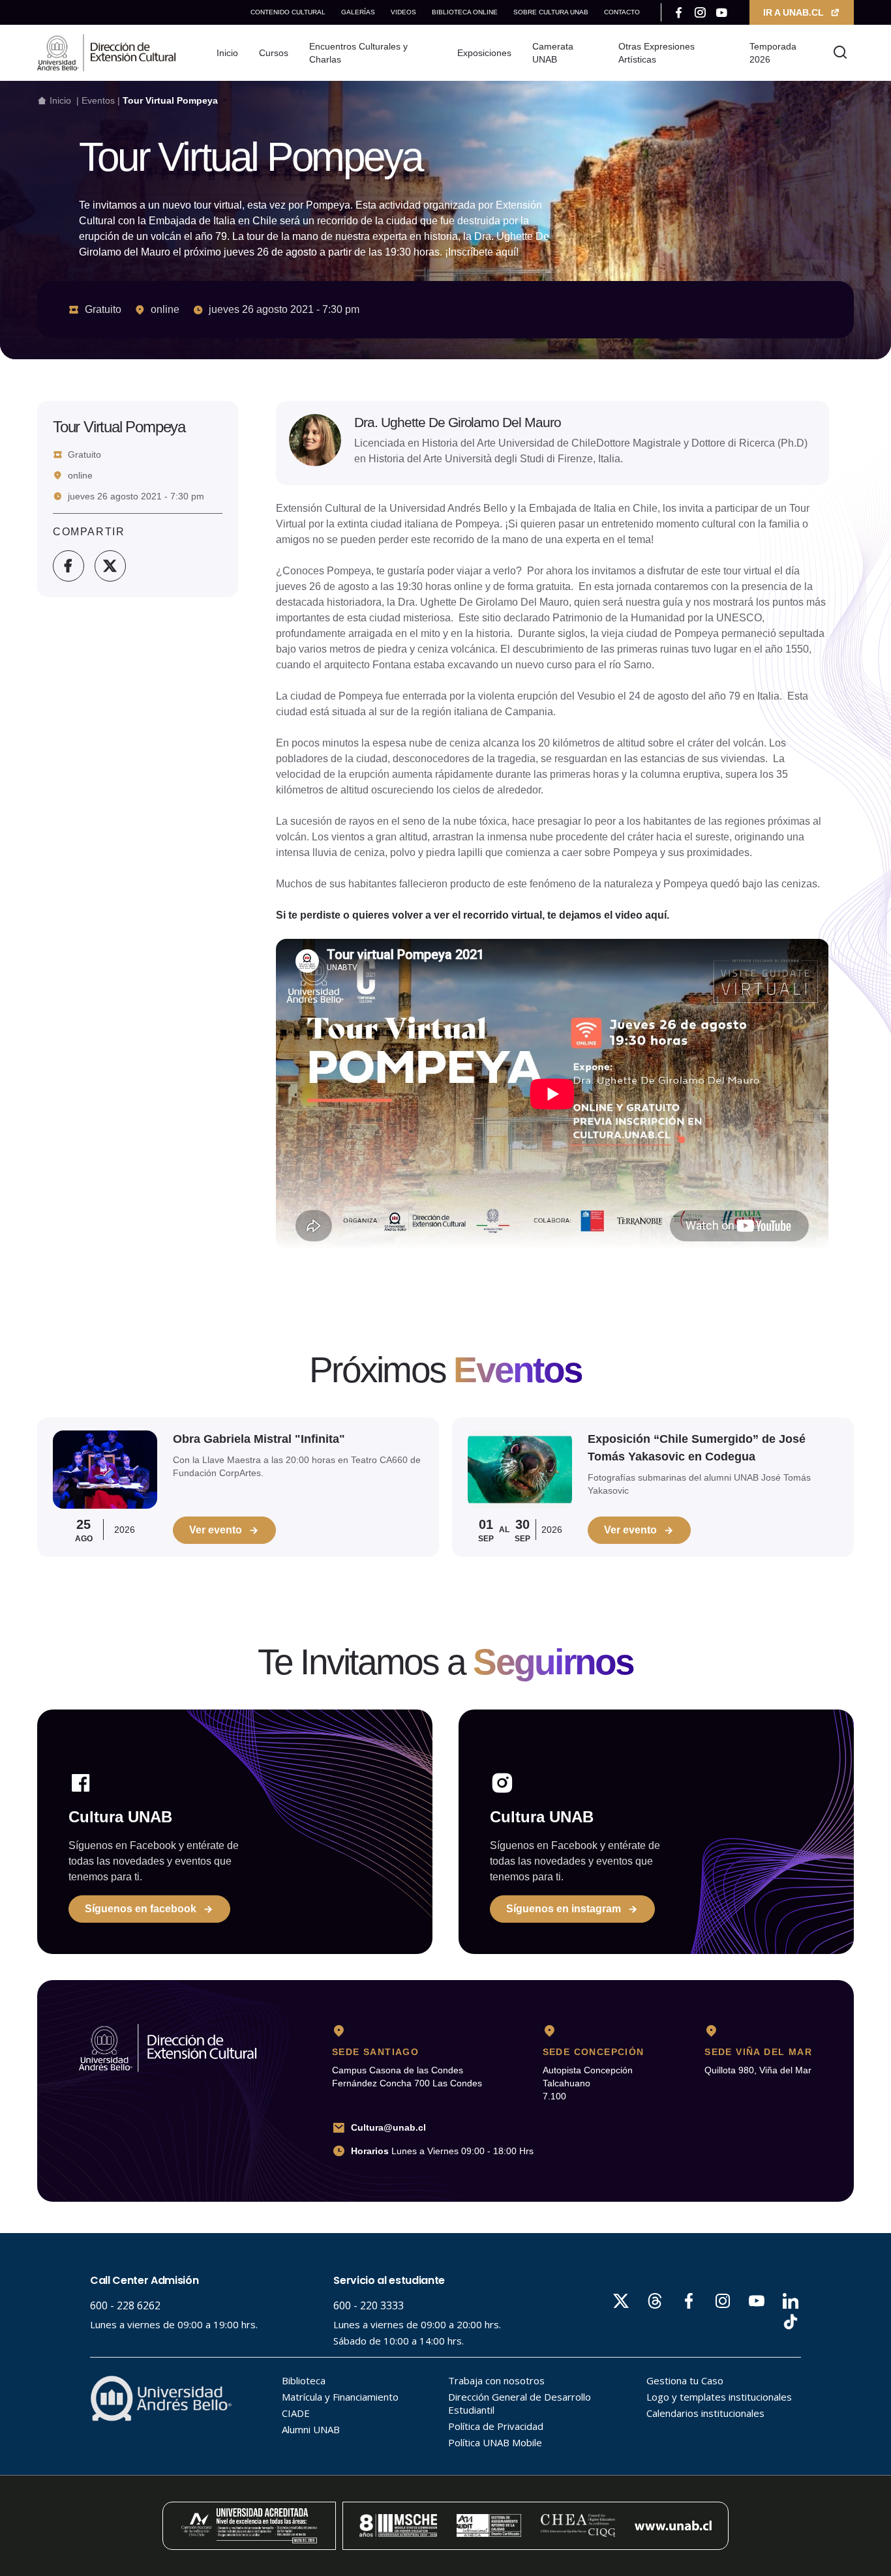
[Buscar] (840, 53)
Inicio (60, 100)
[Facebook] (68, 566)
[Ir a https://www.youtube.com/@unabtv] (722, 12)
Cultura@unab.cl (388, 2127)
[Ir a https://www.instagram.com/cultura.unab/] (700, 12)
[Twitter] (110, 566)
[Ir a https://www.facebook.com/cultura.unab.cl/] (679, 12)
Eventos (98, 100)
